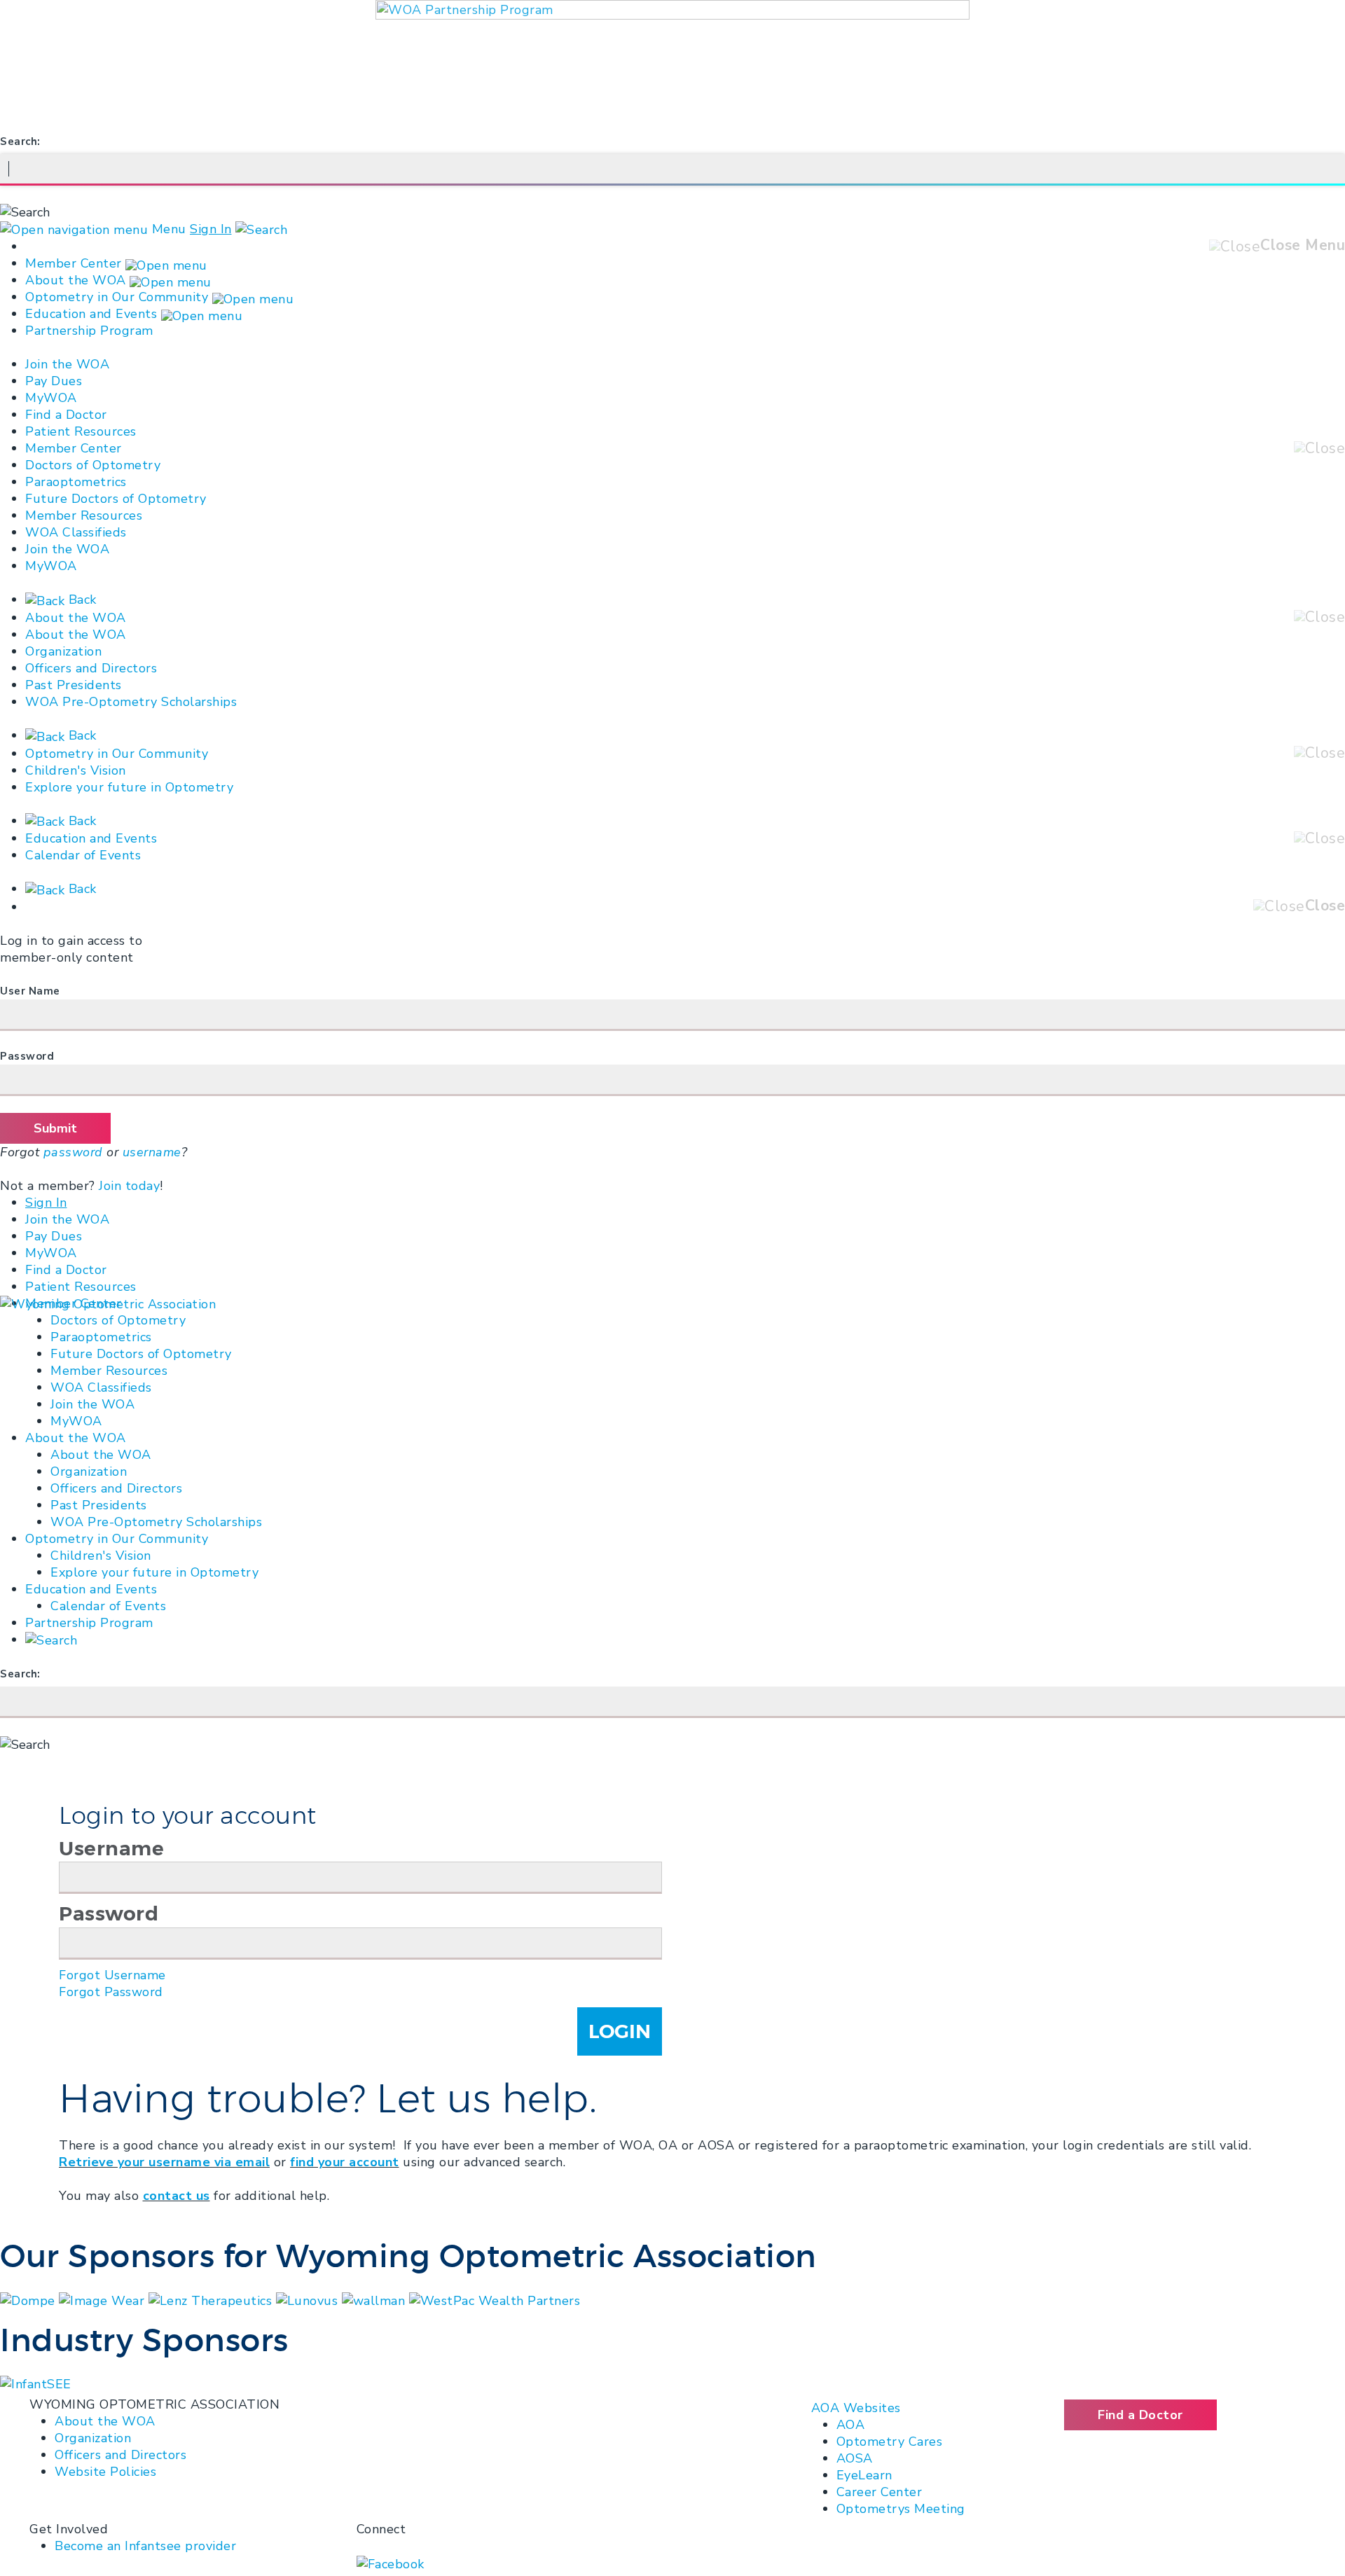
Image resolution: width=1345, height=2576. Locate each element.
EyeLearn (864, 2475)
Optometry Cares (890, 2442)
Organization (63, 651)
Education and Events (91, 314)
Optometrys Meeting (901, 2509)
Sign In (211, 229)
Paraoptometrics (76, 482)
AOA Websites (856, 2408)
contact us (177, 2196)
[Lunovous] (309, 2299)
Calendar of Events (83, 855)
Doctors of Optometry (93, 465)
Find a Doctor (66, 415)
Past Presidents (74, 685)
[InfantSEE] (36, 2383)
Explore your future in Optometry (129, 787)
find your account (345, 2162)
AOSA (855, 2458)
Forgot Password (111, 1992)
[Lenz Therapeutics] (212, 2299)
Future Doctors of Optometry (116, 499)
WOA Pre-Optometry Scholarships (131, 702)
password (73, 1152)
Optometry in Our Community (117, 297)
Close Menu (1303, 245)
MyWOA (51, 398)
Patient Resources (81, 431)
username (152, 1152)
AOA (851, 2425)
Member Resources (84, 515)
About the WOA (76, 280)
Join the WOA (67, 364)
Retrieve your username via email (164, 2162)
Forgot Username (112, 1975)
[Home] (108, 1303)
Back (81, 600)
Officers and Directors (91, 668)
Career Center (880, 2492)
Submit (55, 1128)
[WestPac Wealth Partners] (495, 2299)
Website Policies (105, 2472)
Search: (20, 141)
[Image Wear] (104, 2299)
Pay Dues (54, 381)
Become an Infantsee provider (145, 2546)
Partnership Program (89, 331)
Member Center (74, 263)
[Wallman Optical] (375, 2299)
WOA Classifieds (76, 532)
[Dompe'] (29, 2299)
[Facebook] (391, 2563)
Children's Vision (76, 770)
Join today (129, 1186)
